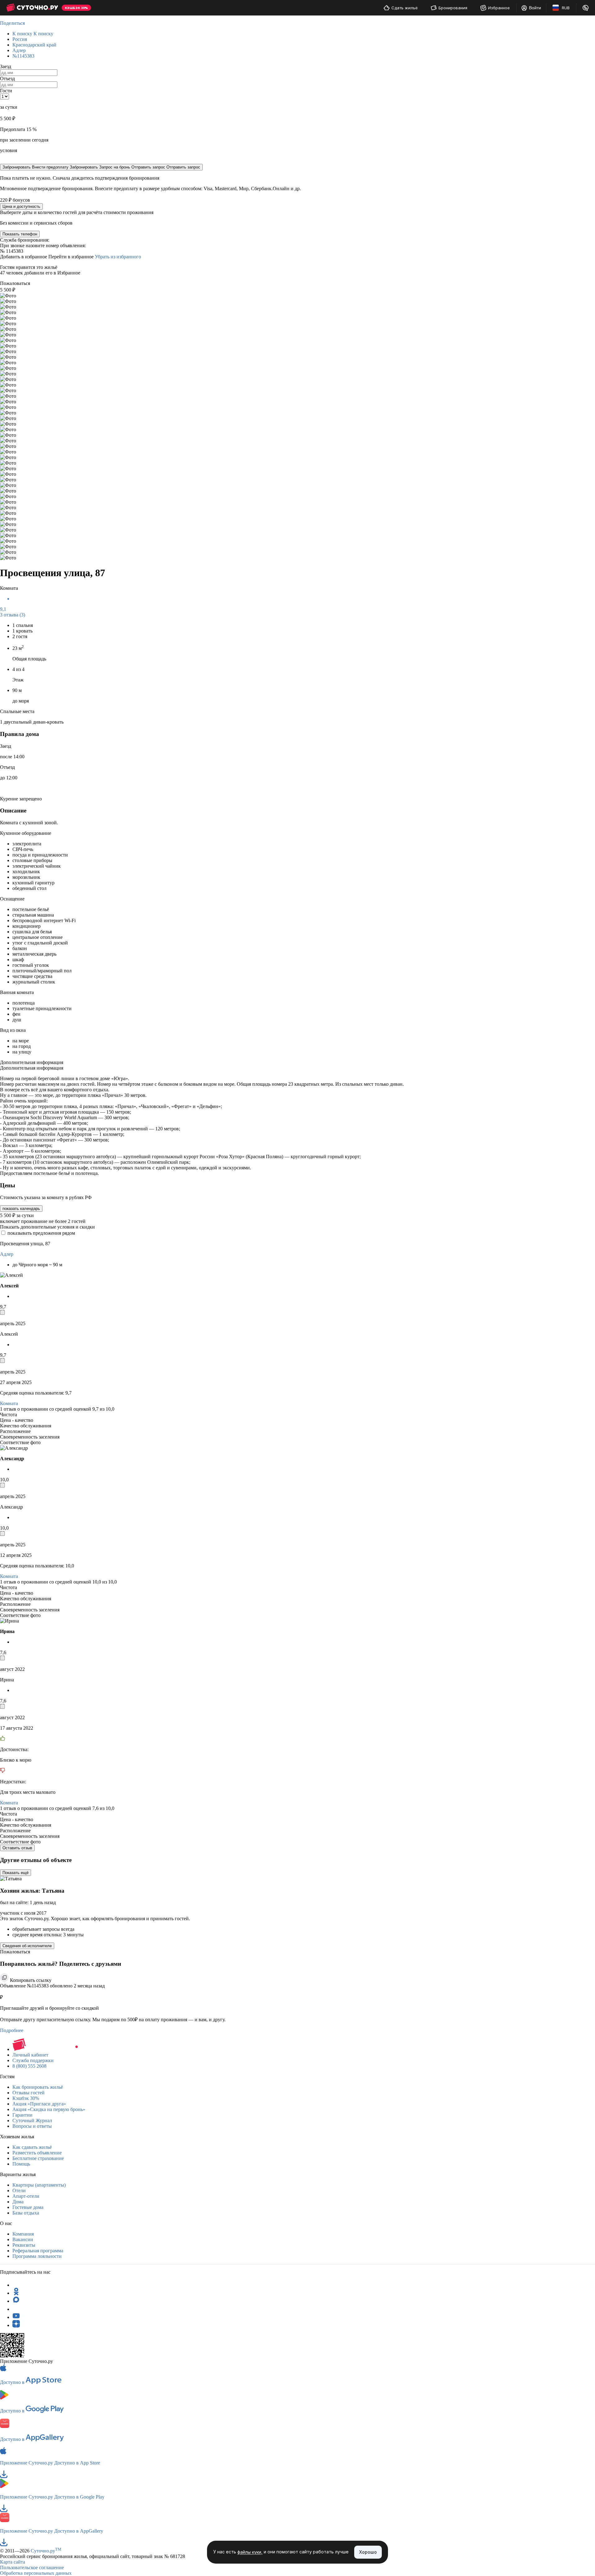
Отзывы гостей (29, 2093)
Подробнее (12, 2030)
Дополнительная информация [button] (32, 1062)
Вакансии (23, 2239)
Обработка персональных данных (36, 2573)
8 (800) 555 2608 (29, 2066)
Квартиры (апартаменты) (39, 2185)
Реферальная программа (38, 2251)
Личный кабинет (30, 2055)
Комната (9, 1403)
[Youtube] (16, 2317)
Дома (18, 2202)
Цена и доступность (21, 206)
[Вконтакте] (16, 2309)
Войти (535, 8)
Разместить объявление (37, 2153)
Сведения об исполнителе (27, 1946)
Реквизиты (24, 2245)
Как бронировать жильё (38, 2087)
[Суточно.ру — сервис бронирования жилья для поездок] (32, 8)
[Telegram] (16, 2285)
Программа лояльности (37, 2256)
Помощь (21, 2164)
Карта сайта (13, 2562)
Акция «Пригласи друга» (39, 2104)
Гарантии (22, 2115)
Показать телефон (20, 234)
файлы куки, (250, 2552)
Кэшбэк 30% (26, 2098)
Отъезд (7, 79)
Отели (19, 2190)
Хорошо (368, 2552)
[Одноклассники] (16, 2293)
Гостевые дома (28, 2207)
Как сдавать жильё (32, 2147)
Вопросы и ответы (32, 2126)
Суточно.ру (46, 2551)
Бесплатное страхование (38, 2158)
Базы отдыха (26, 2213)
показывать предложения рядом (41, 1233)
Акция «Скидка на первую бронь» (49, 2109)
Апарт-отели (26, 2196)
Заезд (6, 66)
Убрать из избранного (118, 257)
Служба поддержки (33, 2060)
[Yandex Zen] (16, 2325)
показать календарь (21, 1209)
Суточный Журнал (32, 2120)
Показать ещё (15, 1873)
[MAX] (16, 2301)
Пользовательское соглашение (32, 2567)
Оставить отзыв (17, 1848)
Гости (6, 91)
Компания (23, 2234)
